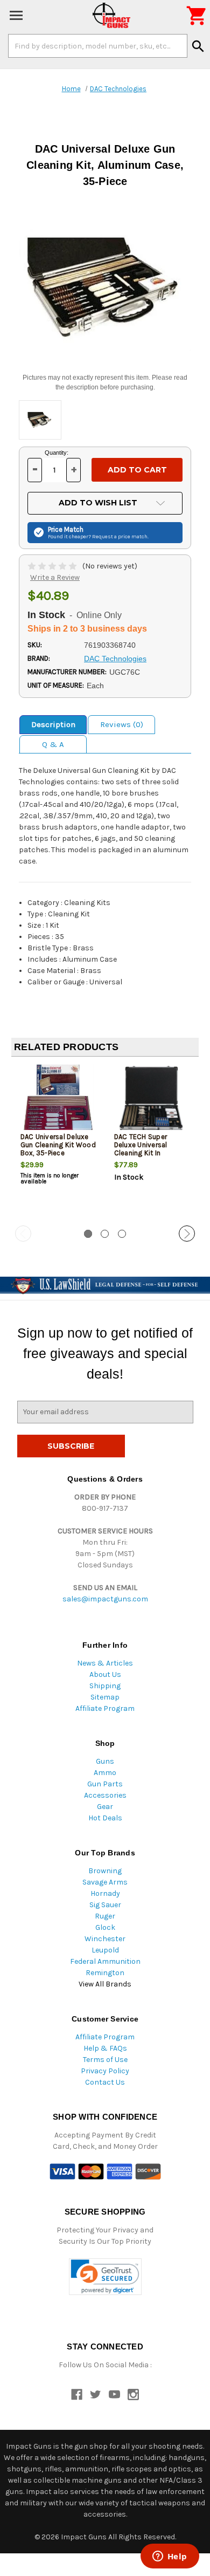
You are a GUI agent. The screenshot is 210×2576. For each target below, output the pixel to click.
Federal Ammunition (105, 1961)
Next (187, 1234)
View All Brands (105, 1984)
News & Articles (105, 1663)
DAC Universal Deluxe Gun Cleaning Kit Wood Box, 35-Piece (58, 1145)
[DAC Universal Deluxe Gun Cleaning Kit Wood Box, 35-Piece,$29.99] (58, 1101)
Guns (105, 1761)
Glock (105, 1927)
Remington (105, 1973)
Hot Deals (105, 1818)
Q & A (53, 744)
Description (53, 724)
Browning (105, 1871)
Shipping (105, 1686)
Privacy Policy (105, 2071)
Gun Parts (105, 1784)
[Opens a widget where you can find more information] (170, 2557)
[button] (105, 2277)
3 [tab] (122, 1234)
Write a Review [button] (55, 577)
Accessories (105, 1795)
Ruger (105, 1916)
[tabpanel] (58, 1142)
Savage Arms (105, 1882)
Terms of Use (105, 2060)
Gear (105, 1807)
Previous (23, 1234)
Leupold (105, 1950)
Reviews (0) (122, 724)
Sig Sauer (105, 1905)
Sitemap (105, 1697)
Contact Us (105, 2082)
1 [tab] (88, 1234)
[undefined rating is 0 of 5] (53, 566)
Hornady (105, 1893)
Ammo (105, 1773)
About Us (105, 1674)
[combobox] (98, 46)
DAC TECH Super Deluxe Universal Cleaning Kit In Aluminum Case (141, 1149)
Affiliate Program (105, 1708)
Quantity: (57, 453)
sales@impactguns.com (105, 1599)
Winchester (105, 1939)
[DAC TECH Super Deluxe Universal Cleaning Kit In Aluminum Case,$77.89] (152, 1101)
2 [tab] (105, 1234)
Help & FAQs (105, 2048)
